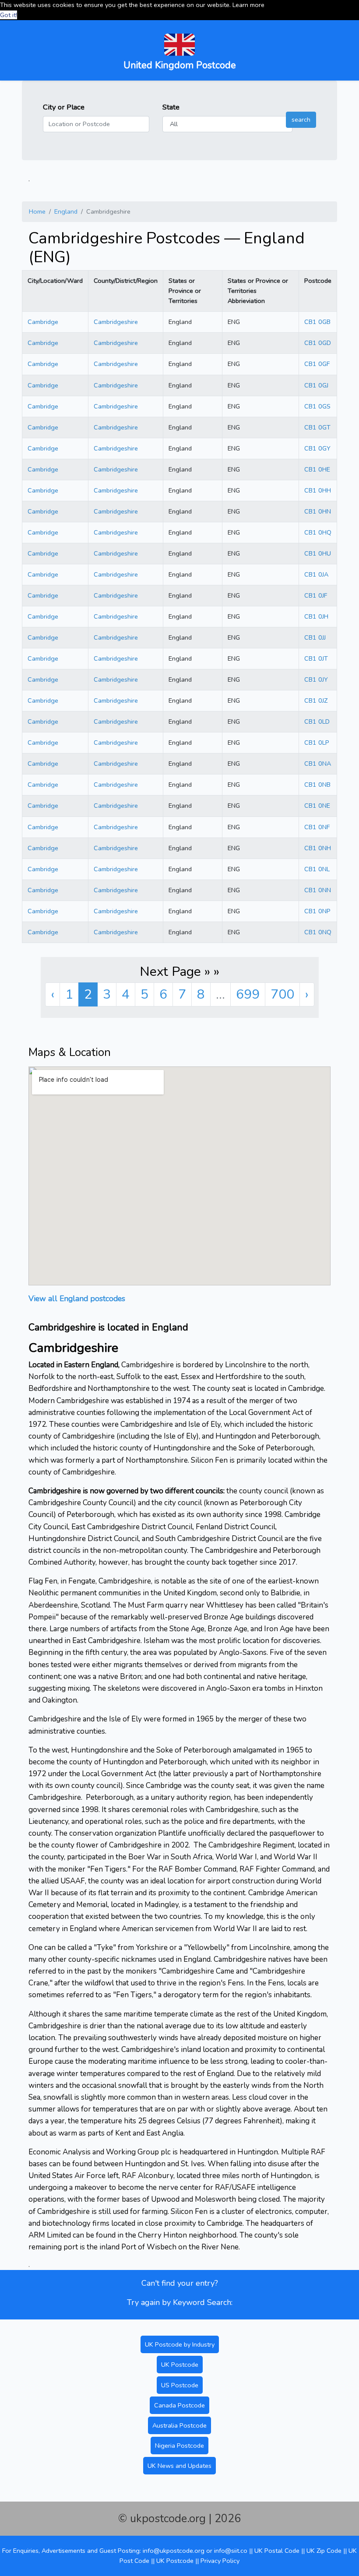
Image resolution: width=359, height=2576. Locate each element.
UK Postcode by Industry (180, 2344)
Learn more (248, 5)
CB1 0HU (318, 553)
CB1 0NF (317, 827)
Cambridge (43, 322)
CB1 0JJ (315, 637)
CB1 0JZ (316, 700)
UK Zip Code (324, 2551)
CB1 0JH (316, 616)
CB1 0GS (317, 406)
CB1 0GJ (316, 385)
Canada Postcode (179, 2405)
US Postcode (180, 2385)
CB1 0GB (317, 322)
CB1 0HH (318, 490)
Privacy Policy (220, 2561)
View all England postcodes (77, 1299)
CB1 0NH (318, 848)
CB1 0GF (317, 364)
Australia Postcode (179, 2425)
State (171, 107)
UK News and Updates (179, 2466)
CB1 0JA (316, 574)
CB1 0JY (316, 679)
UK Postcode (180, 2365)
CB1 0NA (318, 764)
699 (248, 994)
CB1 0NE (317, 806)
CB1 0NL (317, 869)
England (66, 211)
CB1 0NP (317, 911)
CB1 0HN (318, 511)
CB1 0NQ (318, 932)
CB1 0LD (317, 721)
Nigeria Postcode (179, 2446)
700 (282, 994)
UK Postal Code (277, 2551)
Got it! (9, 15)
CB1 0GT (317, 427)
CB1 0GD (318, 343)
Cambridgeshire (116, 322)
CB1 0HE (317, 469)
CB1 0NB (317, 785)
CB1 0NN (318, 890)
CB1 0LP (317, 743)
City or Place (64, 107)
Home (37, 211)
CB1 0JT (316, 658)
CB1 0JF (316, 595)
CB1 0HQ (318, 532)
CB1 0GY (317, 448)
